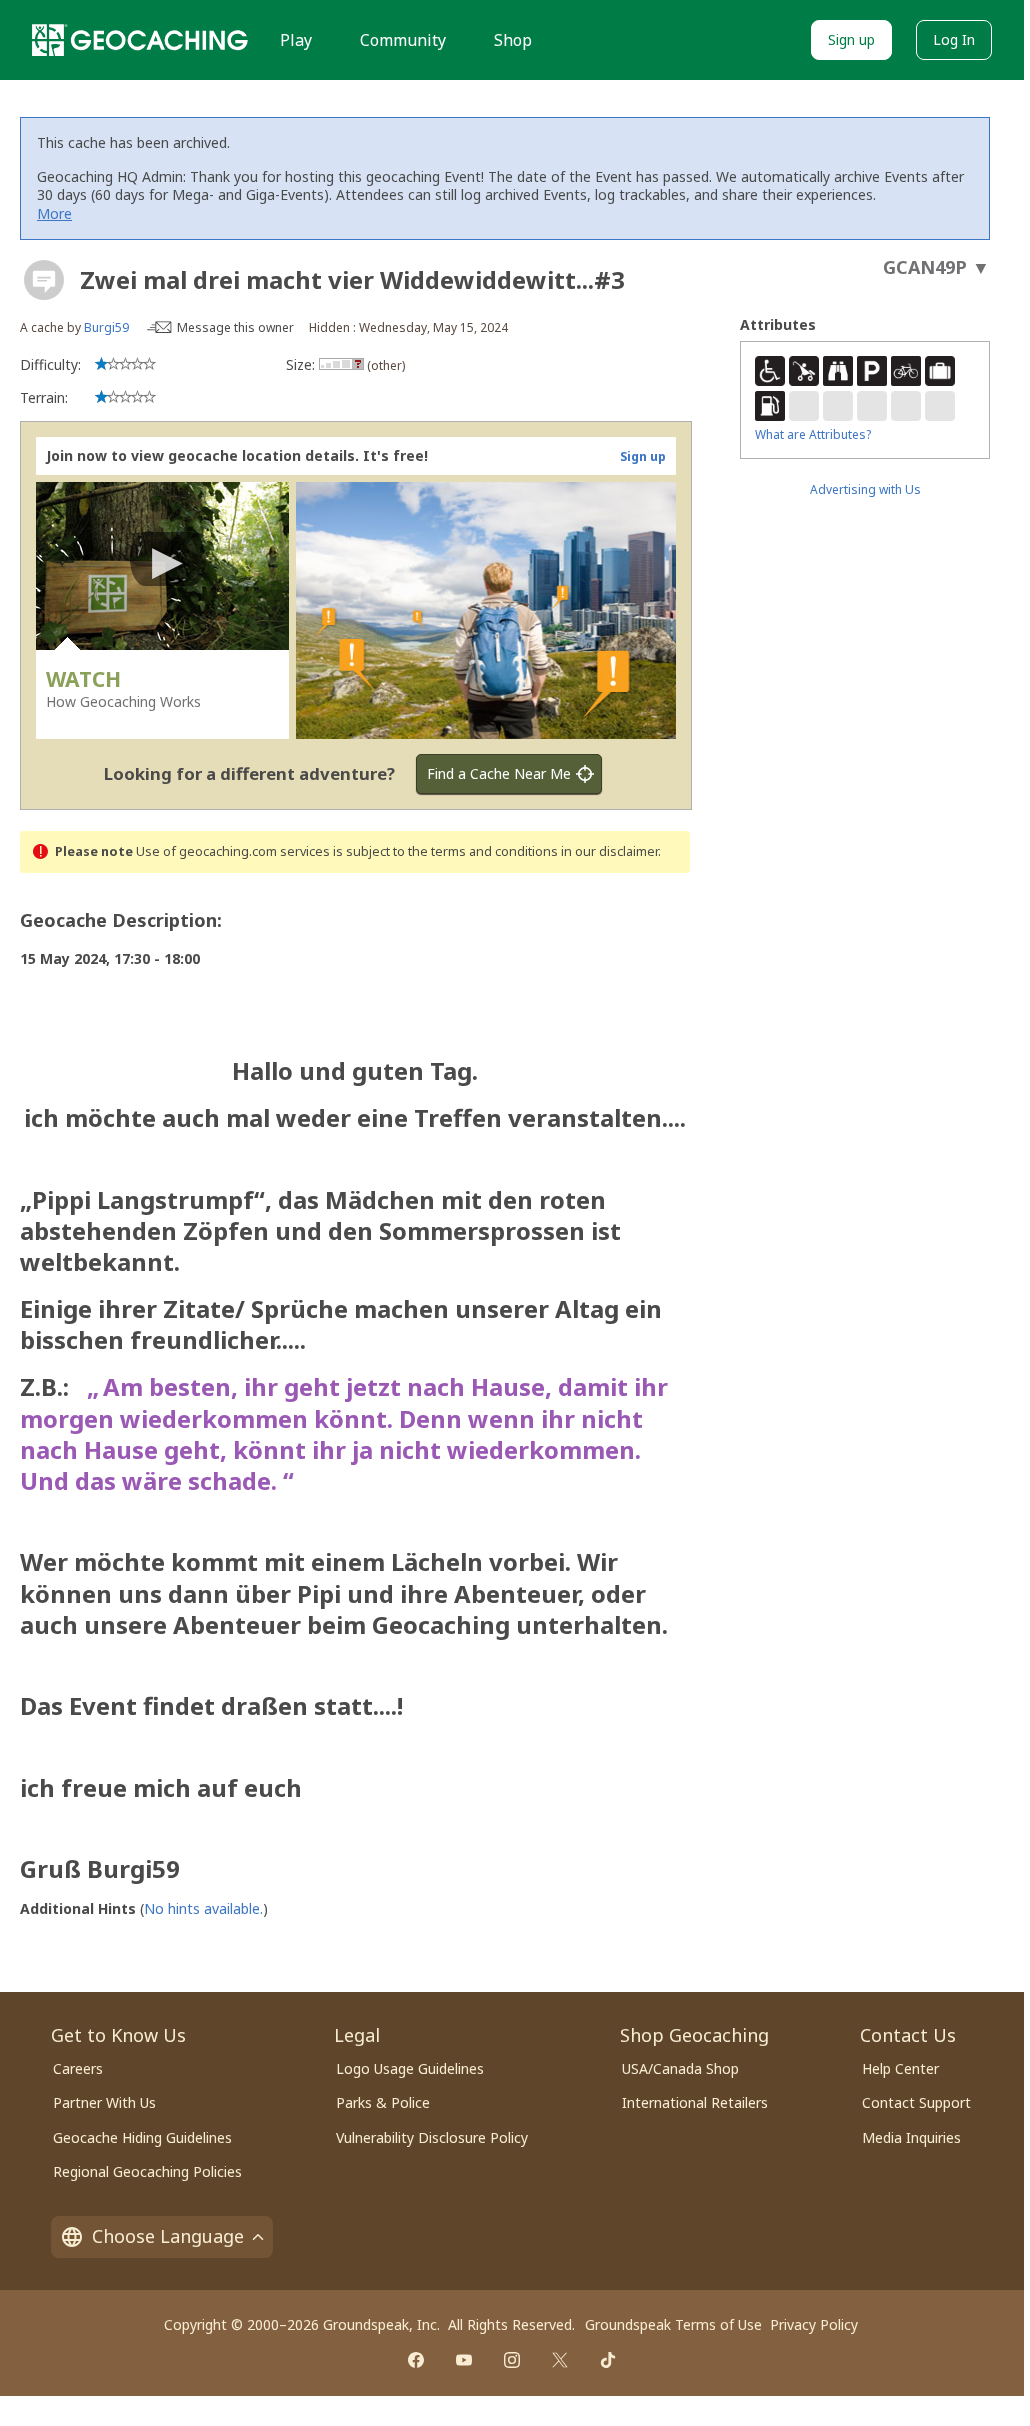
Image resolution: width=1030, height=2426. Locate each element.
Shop (513, 40)
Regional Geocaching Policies (147, 2171)
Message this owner (235, 327)
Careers (78, 2068)
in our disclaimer (609, 851)
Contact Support (916, 2102)
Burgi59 (106, 327)
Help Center (900, 2068)
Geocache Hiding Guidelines (142, 2137)
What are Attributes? (813, 434)
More (54, 213)
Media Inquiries (911, 2137)
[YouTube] (464, 2360)
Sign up (851, 39)
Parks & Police (383, 2102)
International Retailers (695, 2102)
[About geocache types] (44, 280)
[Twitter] (560, 2360)
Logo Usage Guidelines (410, 2068)
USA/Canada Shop (680, 2068)
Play (296, 40)
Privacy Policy (814, 2324)
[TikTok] (608, 2360)
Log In (954, 39)
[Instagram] (512, 2360)
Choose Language (168, 2236)
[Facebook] (416, 2360)
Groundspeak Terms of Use (673, 2324)
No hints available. (203, 1908)
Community (403, 40)
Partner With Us (104, 2102)
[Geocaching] (140, 40)
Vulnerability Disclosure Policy (432, 2137)
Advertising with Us (865, 489)
